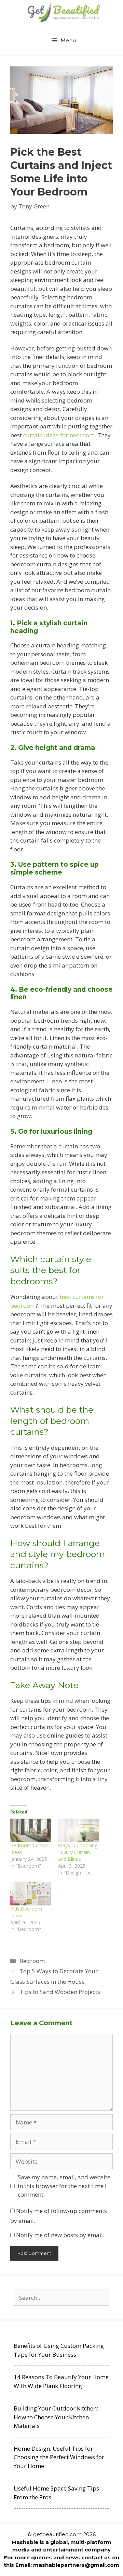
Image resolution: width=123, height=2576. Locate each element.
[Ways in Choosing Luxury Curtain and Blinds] (79, 1830)
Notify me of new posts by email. (60, 2235)
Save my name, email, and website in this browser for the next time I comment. (64, 2186)
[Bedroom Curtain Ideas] (31, 1830)
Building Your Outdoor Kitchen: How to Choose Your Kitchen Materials (56, 2417)
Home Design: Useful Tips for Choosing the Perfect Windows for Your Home (59, 2457)
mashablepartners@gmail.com (76, 2565)
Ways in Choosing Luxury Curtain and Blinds (78, 1852)
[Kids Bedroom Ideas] (31, 1894)
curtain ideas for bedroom (59, 435)
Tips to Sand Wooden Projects (60, 1992)
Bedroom (32, 1961)
